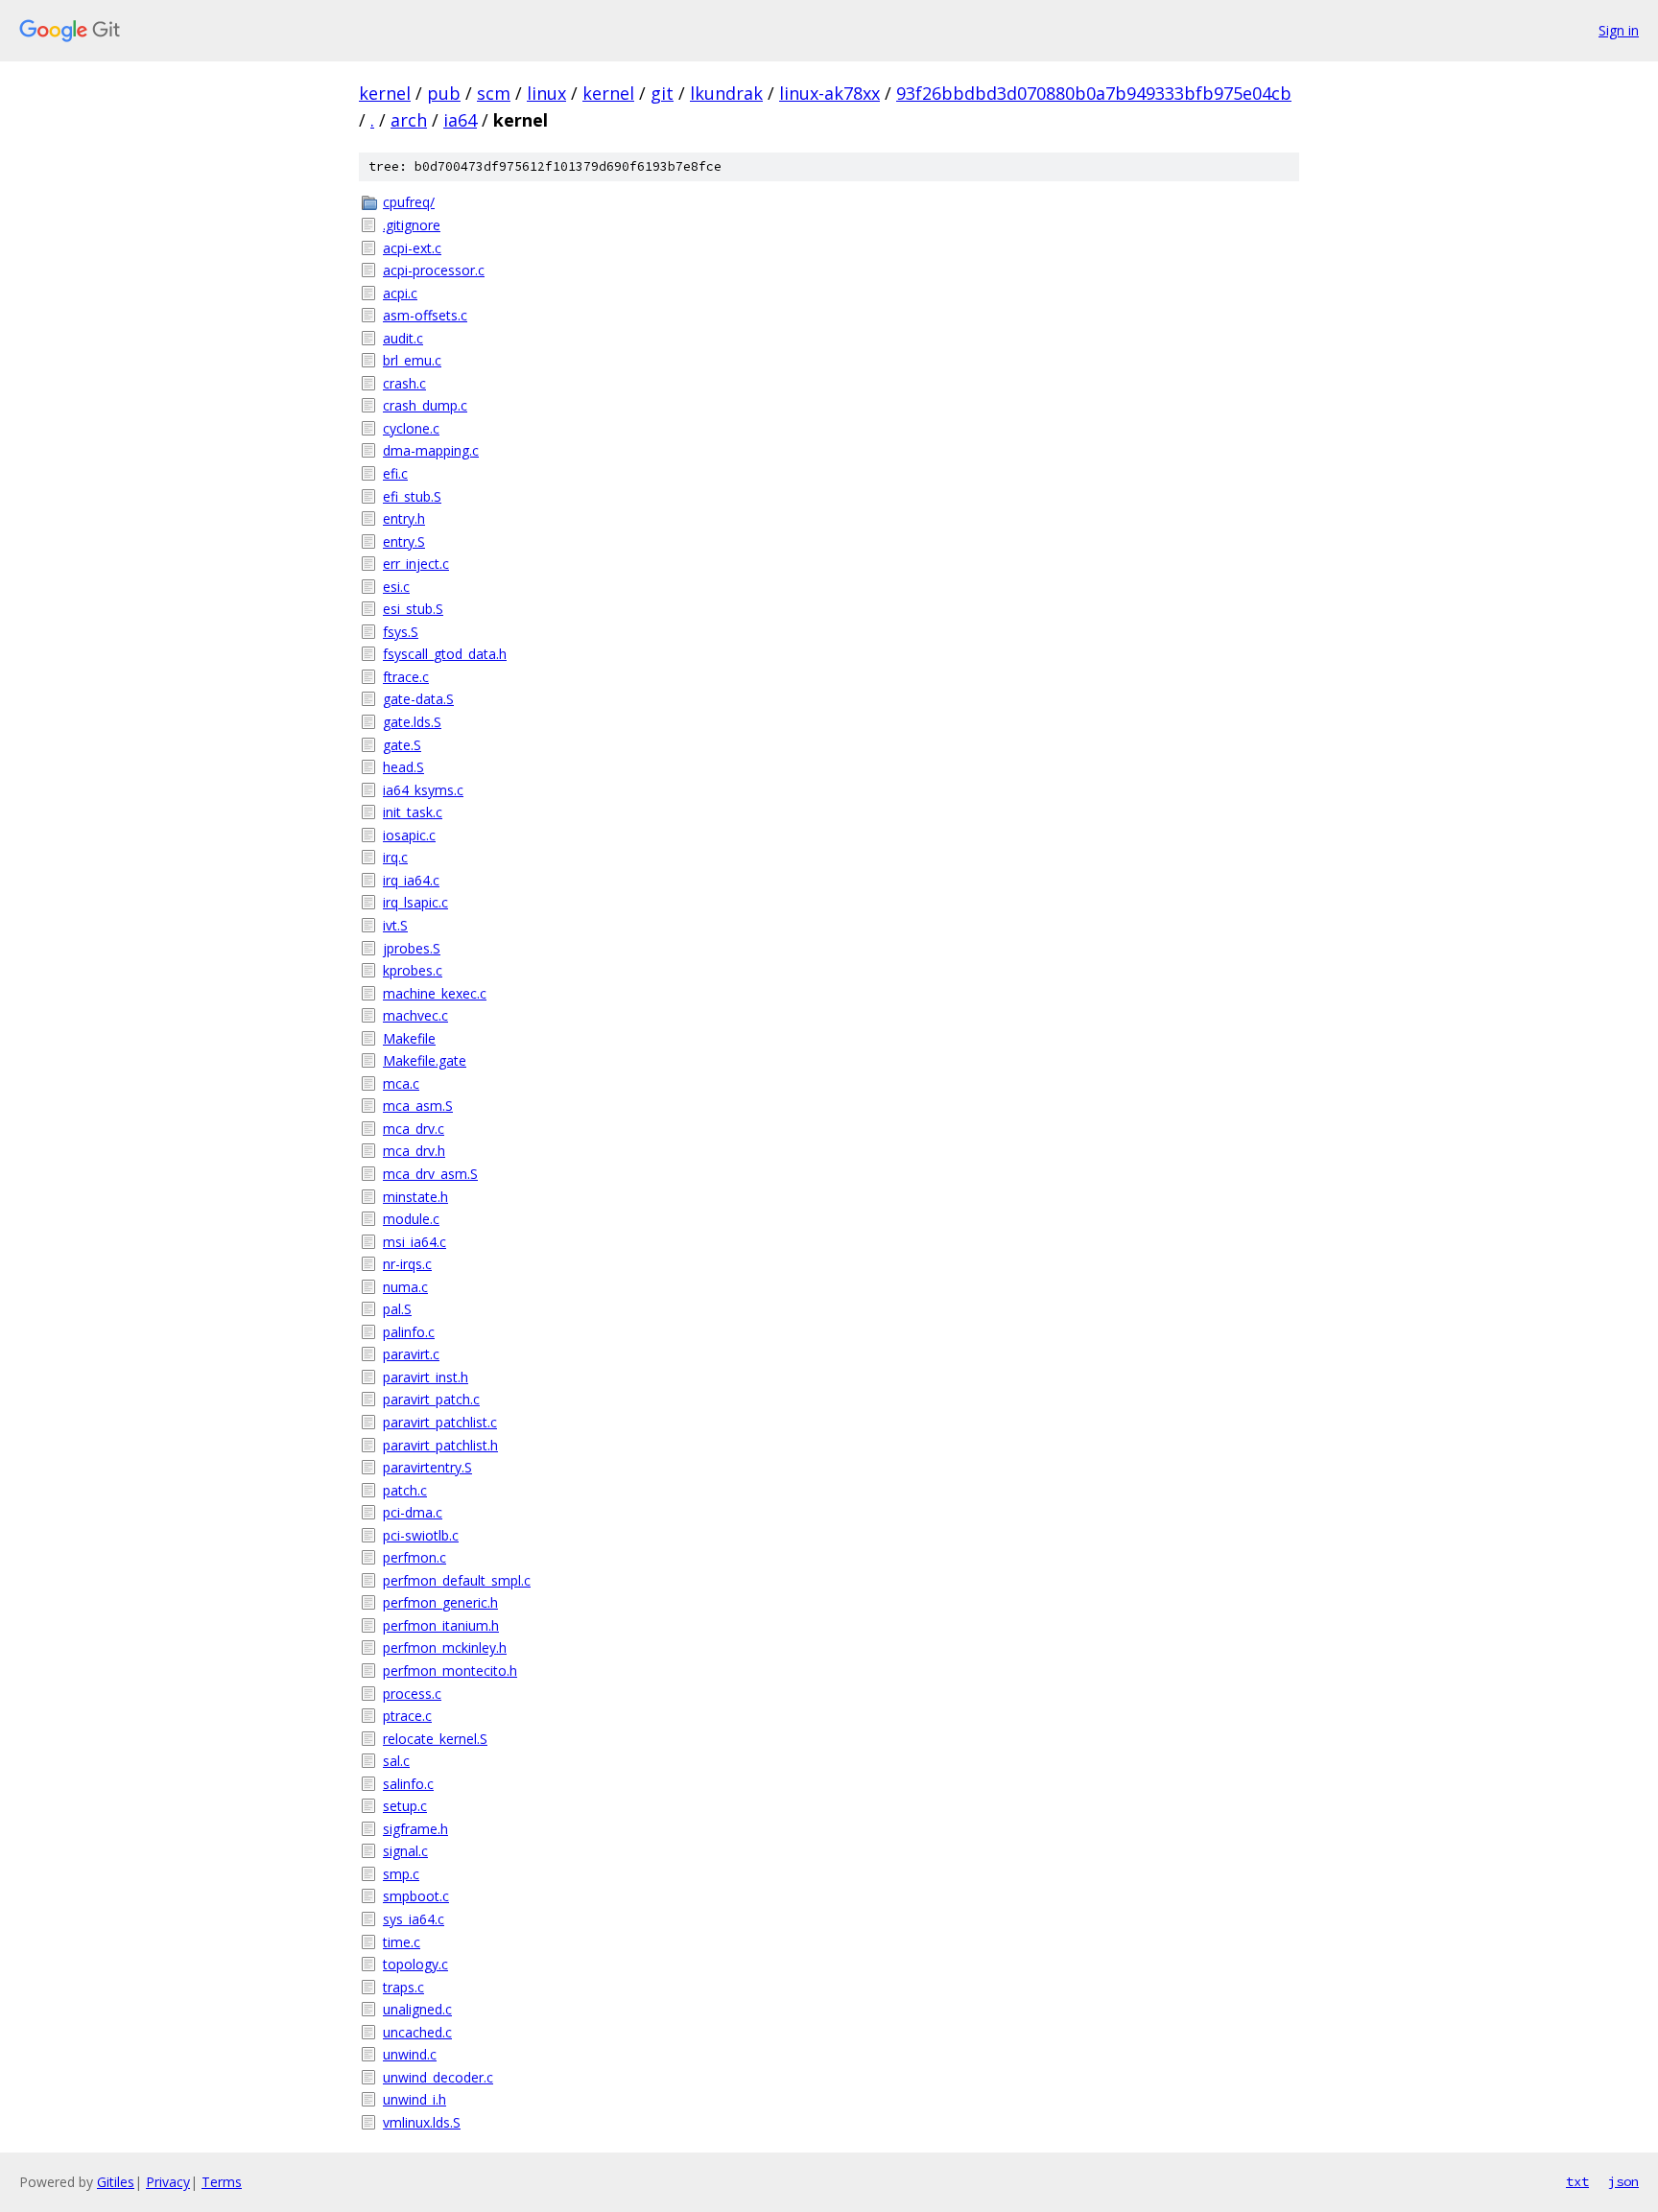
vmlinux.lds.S (422, 2122)
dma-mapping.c (431, 450)
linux (546, 93)
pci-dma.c (413, 1512)
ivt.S (395, 925)
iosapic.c (409, 835)
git (662, 93)
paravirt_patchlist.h (440, 1445)
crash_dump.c (425, 405)
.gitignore (412, 225)
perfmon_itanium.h (441, 1625)
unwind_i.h (414, 2099)
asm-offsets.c (425, 315)
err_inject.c (416, 564)
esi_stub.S (413, 609)
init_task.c (413, 812)
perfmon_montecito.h (450, 1671)
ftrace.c (406, 677)
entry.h (404, 518)
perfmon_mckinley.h (445, 1647)
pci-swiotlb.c (421, 1535)
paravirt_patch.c (431, 1399)
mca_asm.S (418, 1106)
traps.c (403, 1987)
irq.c (395, 857)
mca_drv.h (414, 1151)
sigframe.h (415, 1829)
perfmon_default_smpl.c (457, 1580)
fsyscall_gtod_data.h (445, 654)
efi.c (395, 473)
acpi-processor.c (434, 270)
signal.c (405, 1851)
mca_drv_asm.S (430, 1174)
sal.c (396, 1761)
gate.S (402, 745)
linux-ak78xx (829, 93)
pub (444, 93)
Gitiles (116, 2182)
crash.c (404, 383)
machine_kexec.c (435, 993)
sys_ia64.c (414, 1919)
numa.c (405, 1287)
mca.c (401, 1083)
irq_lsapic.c (415, 902)
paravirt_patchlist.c (440, 1422)
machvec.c (415, 1015)
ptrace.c (407, 1716)
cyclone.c (411, 428)
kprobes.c (413, 970)
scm (494, 93)
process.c (412, 1694)
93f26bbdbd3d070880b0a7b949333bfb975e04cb (1094, 93)
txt (1577, 2181)
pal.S (397, 1309)
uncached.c (417, 2032)
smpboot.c (416, 1896)
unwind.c (410, 2054)
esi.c (396, 587)
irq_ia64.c (411, 880)
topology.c (415, 1964)
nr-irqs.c (407, 1264)
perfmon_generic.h (440, 1602)
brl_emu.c (412, 360)
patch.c (405, 1490)
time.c (402, 1942)
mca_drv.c (414, 1129)
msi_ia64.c (414, 1242)
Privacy (168, 2182)
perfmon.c (414, 1557)
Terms (222, 2182)
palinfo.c (409, 1332)
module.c (411, 1219)
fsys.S (401, 632)
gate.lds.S (412, 722)
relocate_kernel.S (435, 1739)
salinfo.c (408, 1784)
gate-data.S (418, 699)
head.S (403, 767)
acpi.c (400, 293)
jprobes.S (412, 948)
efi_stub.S (412, 496)
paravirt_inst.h (426, 1377)
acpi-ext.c (412, 248)
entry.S (404, 541)
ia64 (460, 120)
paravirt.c (411, 1354)
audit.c (403, 338)
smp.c (401, 1874)
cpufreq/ (409, 202)
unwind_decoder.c (438, 2077)
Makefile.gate (425, 1060)
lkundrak (726, 93)
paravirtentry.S (427, 1467)
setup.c (405, 1806)
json (1623, 2181)
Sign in (1619, 30)
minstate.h (415, 1197)
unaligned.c (417, 2009)
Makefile (409, 1038)
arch (409, 120)
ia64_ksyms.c (423, 790)
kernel (385, 93)
